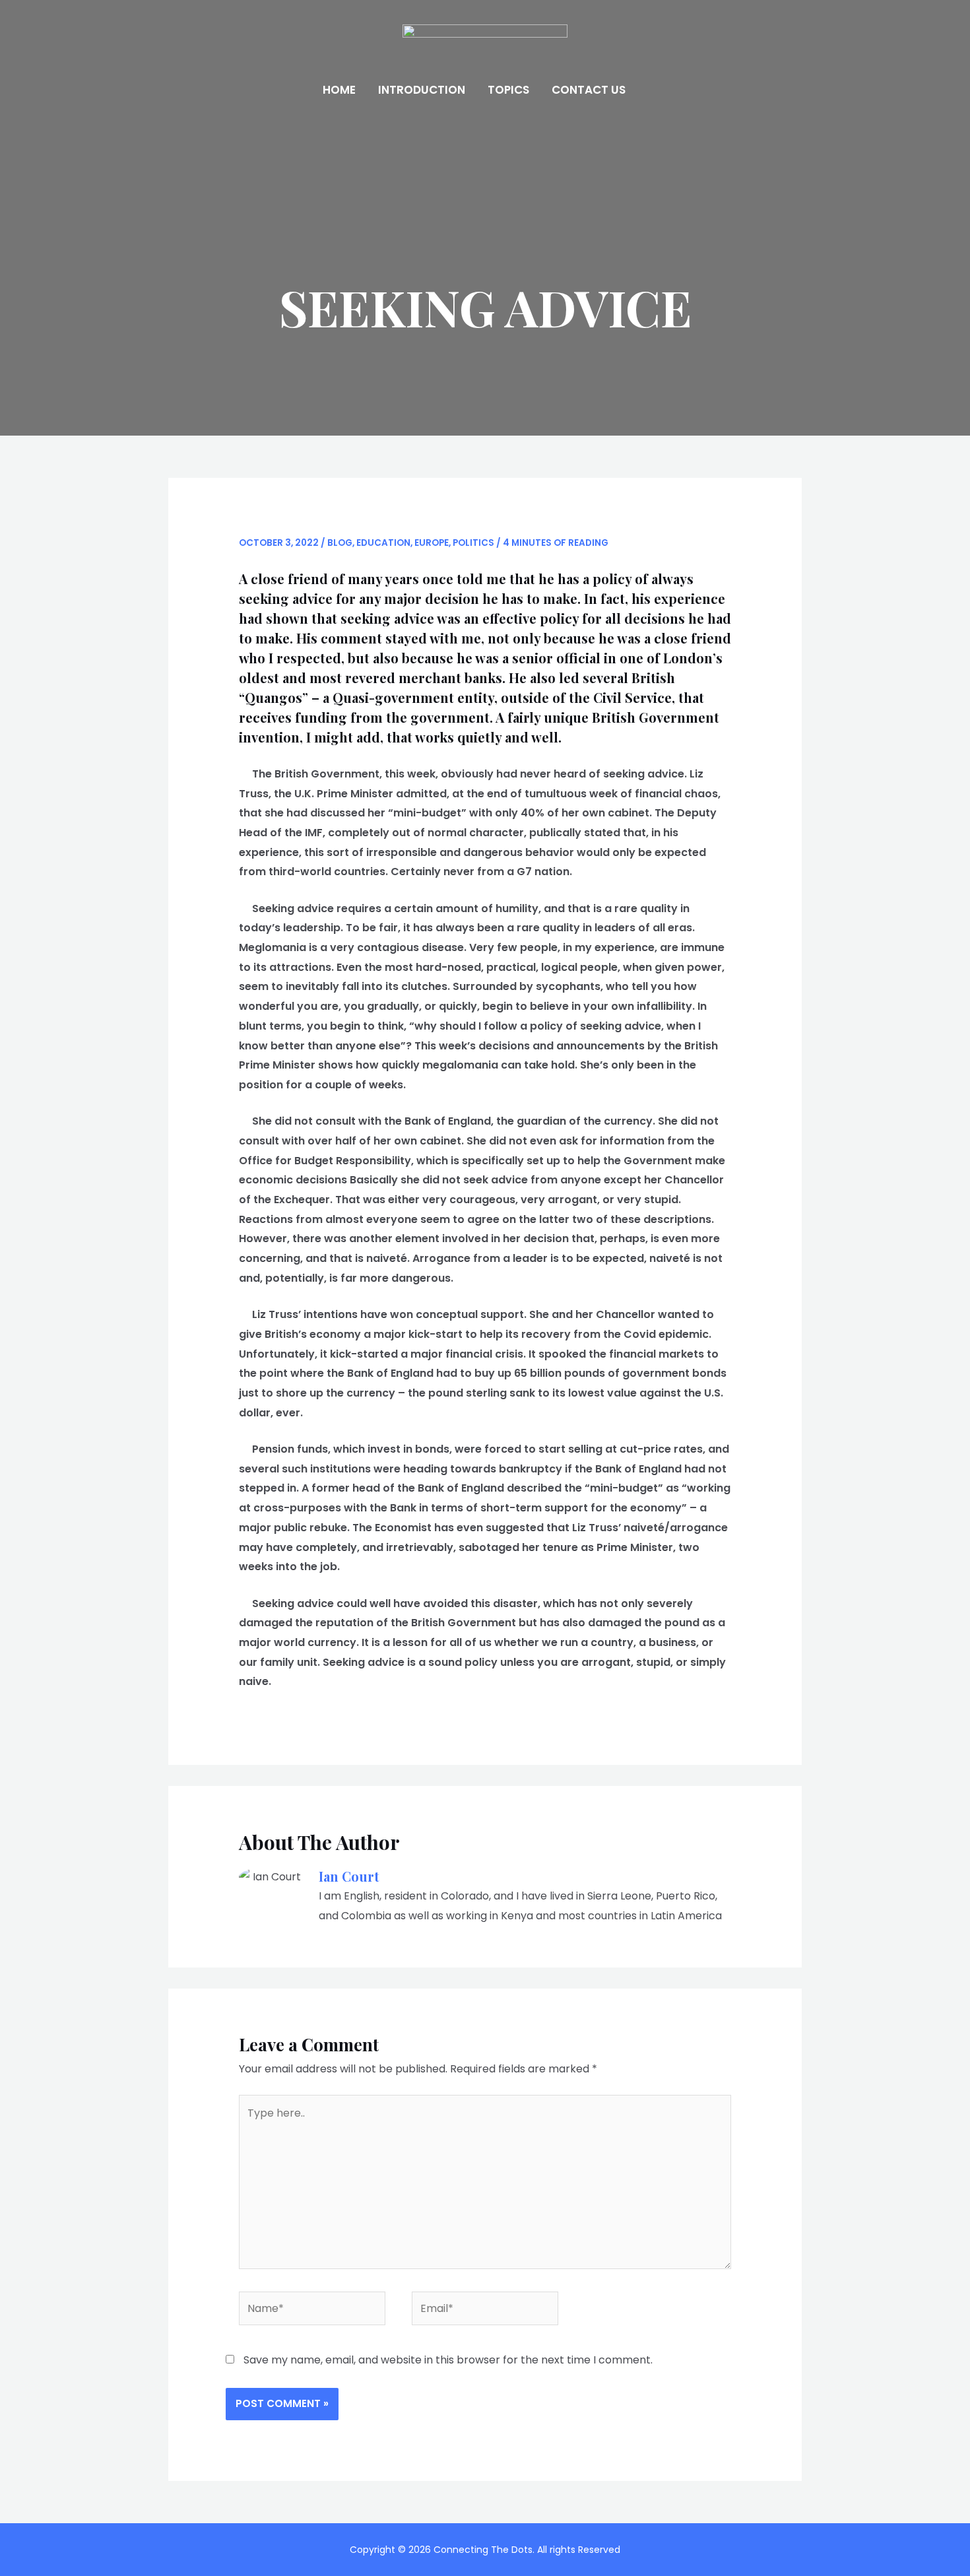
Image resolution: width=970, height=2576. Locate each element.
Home (339, 90)
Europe (432, 543)
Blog (340, 543)
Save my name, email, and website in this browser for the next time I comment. (448, 2360)
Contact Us (589, 90)
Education (383, 543)
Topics (508, 90)
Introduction (422, 90)
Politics (473, 543)
